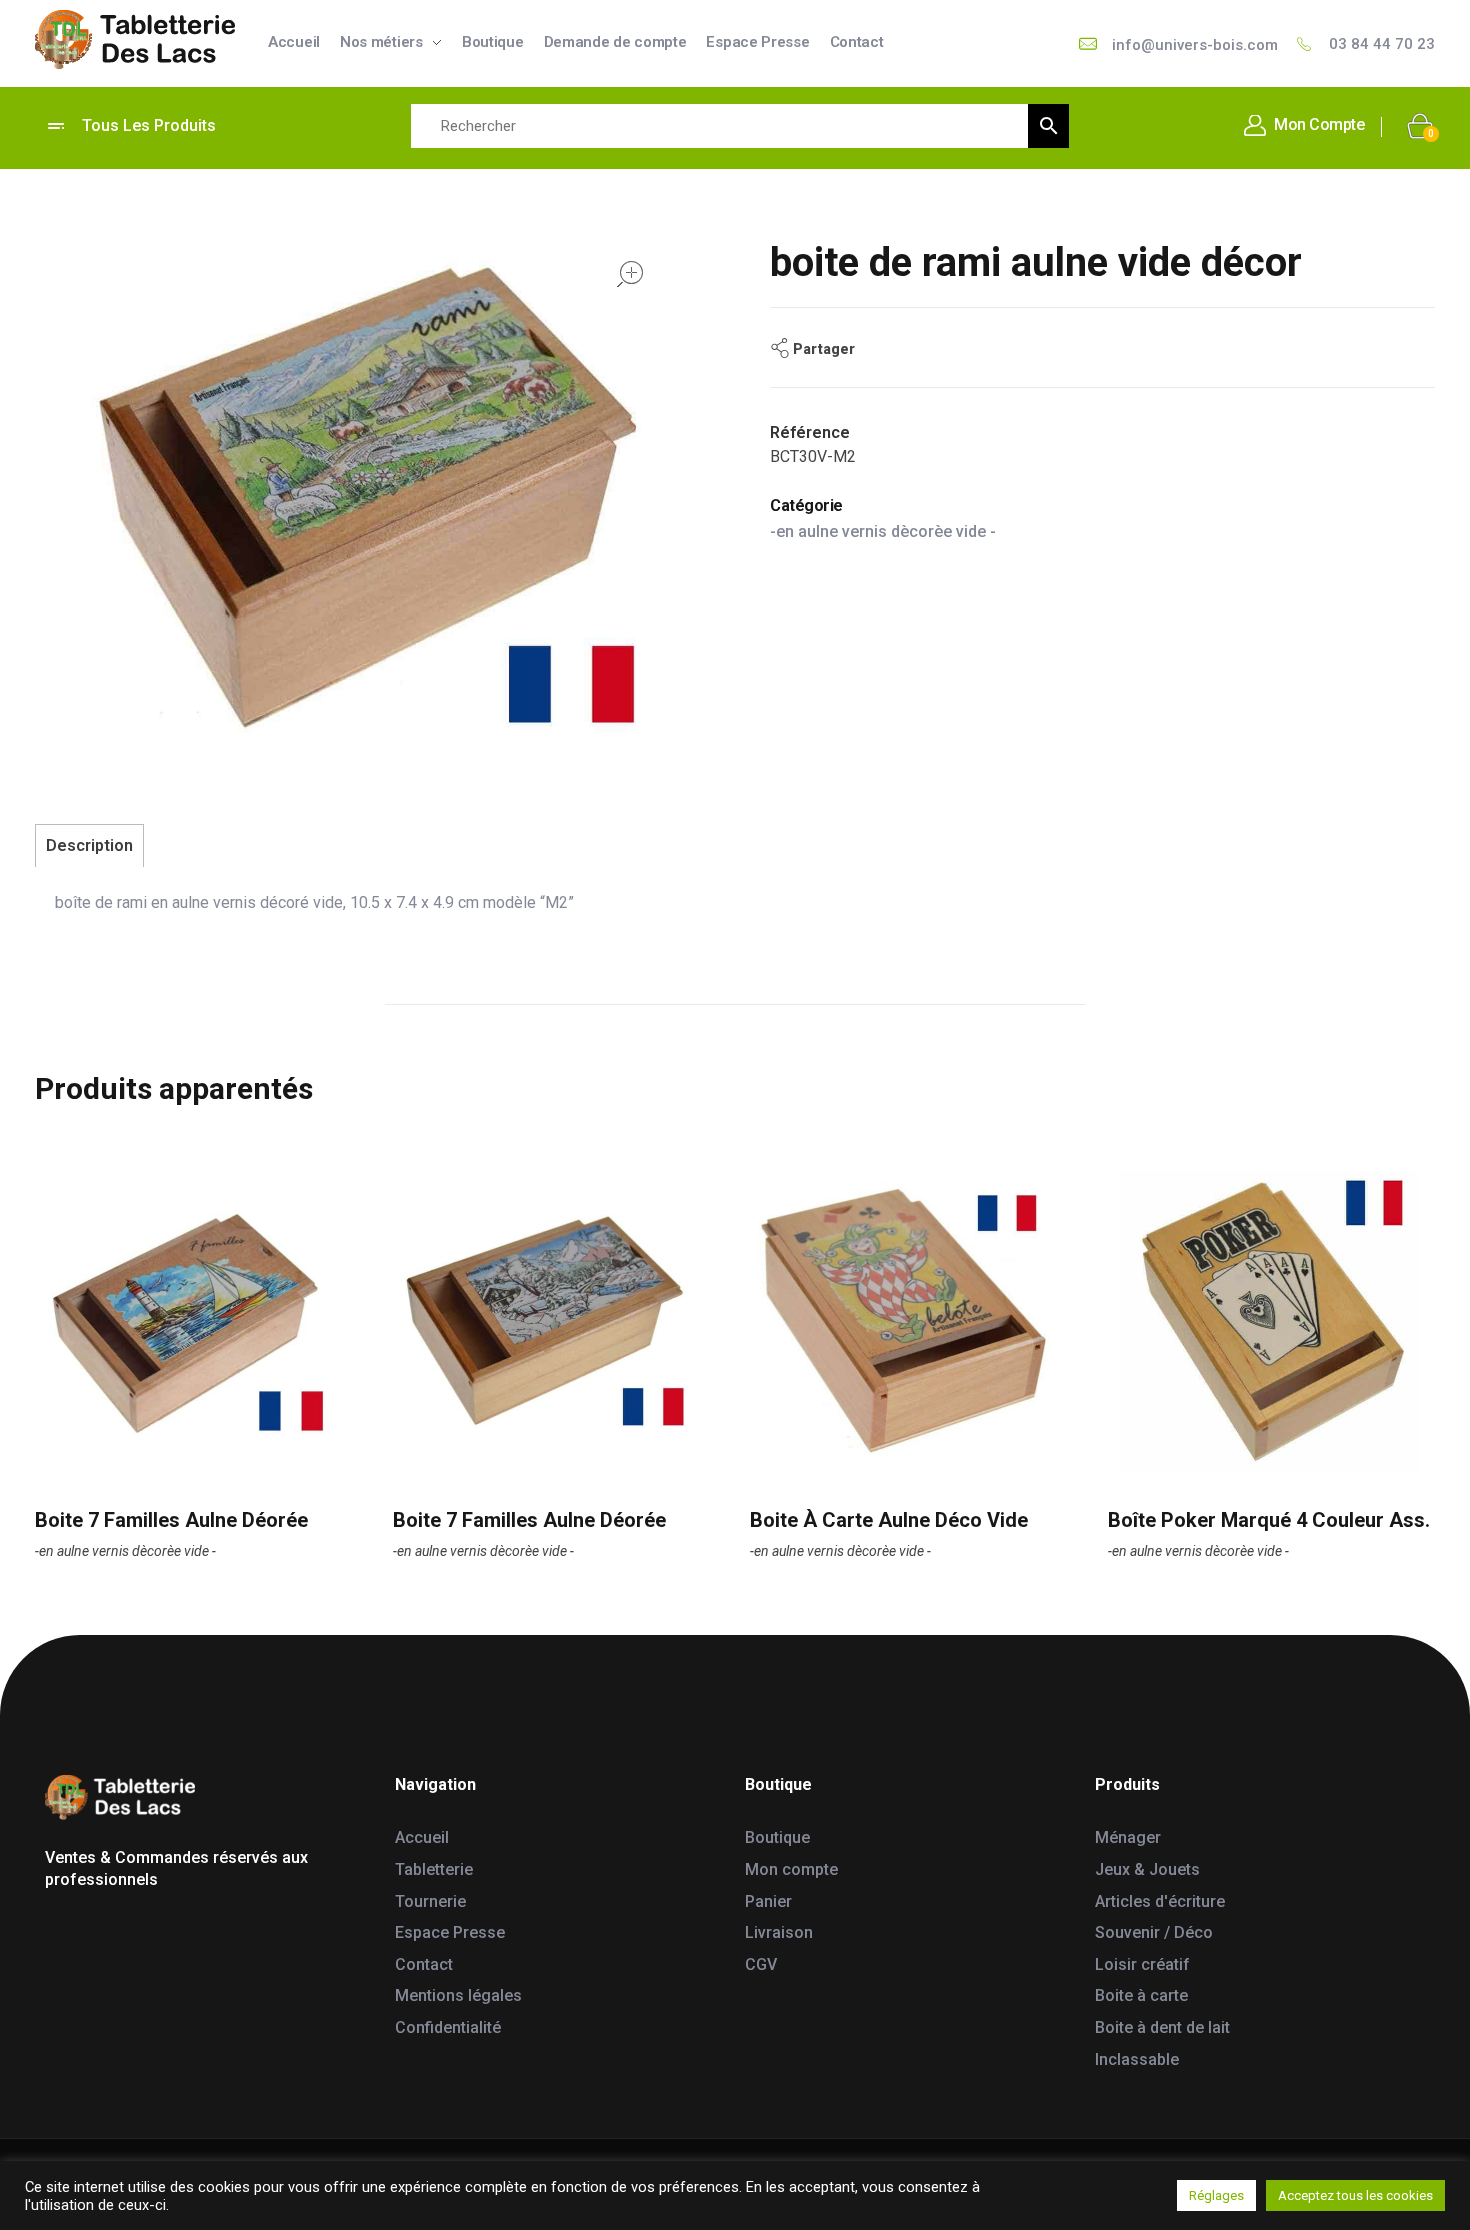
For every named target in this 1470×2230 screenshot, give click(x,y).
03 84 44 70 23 (1382, 44)
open (630, 274)
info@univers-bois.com (1195, 45)
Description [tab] (89, 845)
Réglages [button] (1216, 2195)
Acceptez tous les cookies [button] (1355, 2195)
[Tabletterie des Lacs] (135, 40)
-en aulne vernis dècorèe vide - (883, 531)
